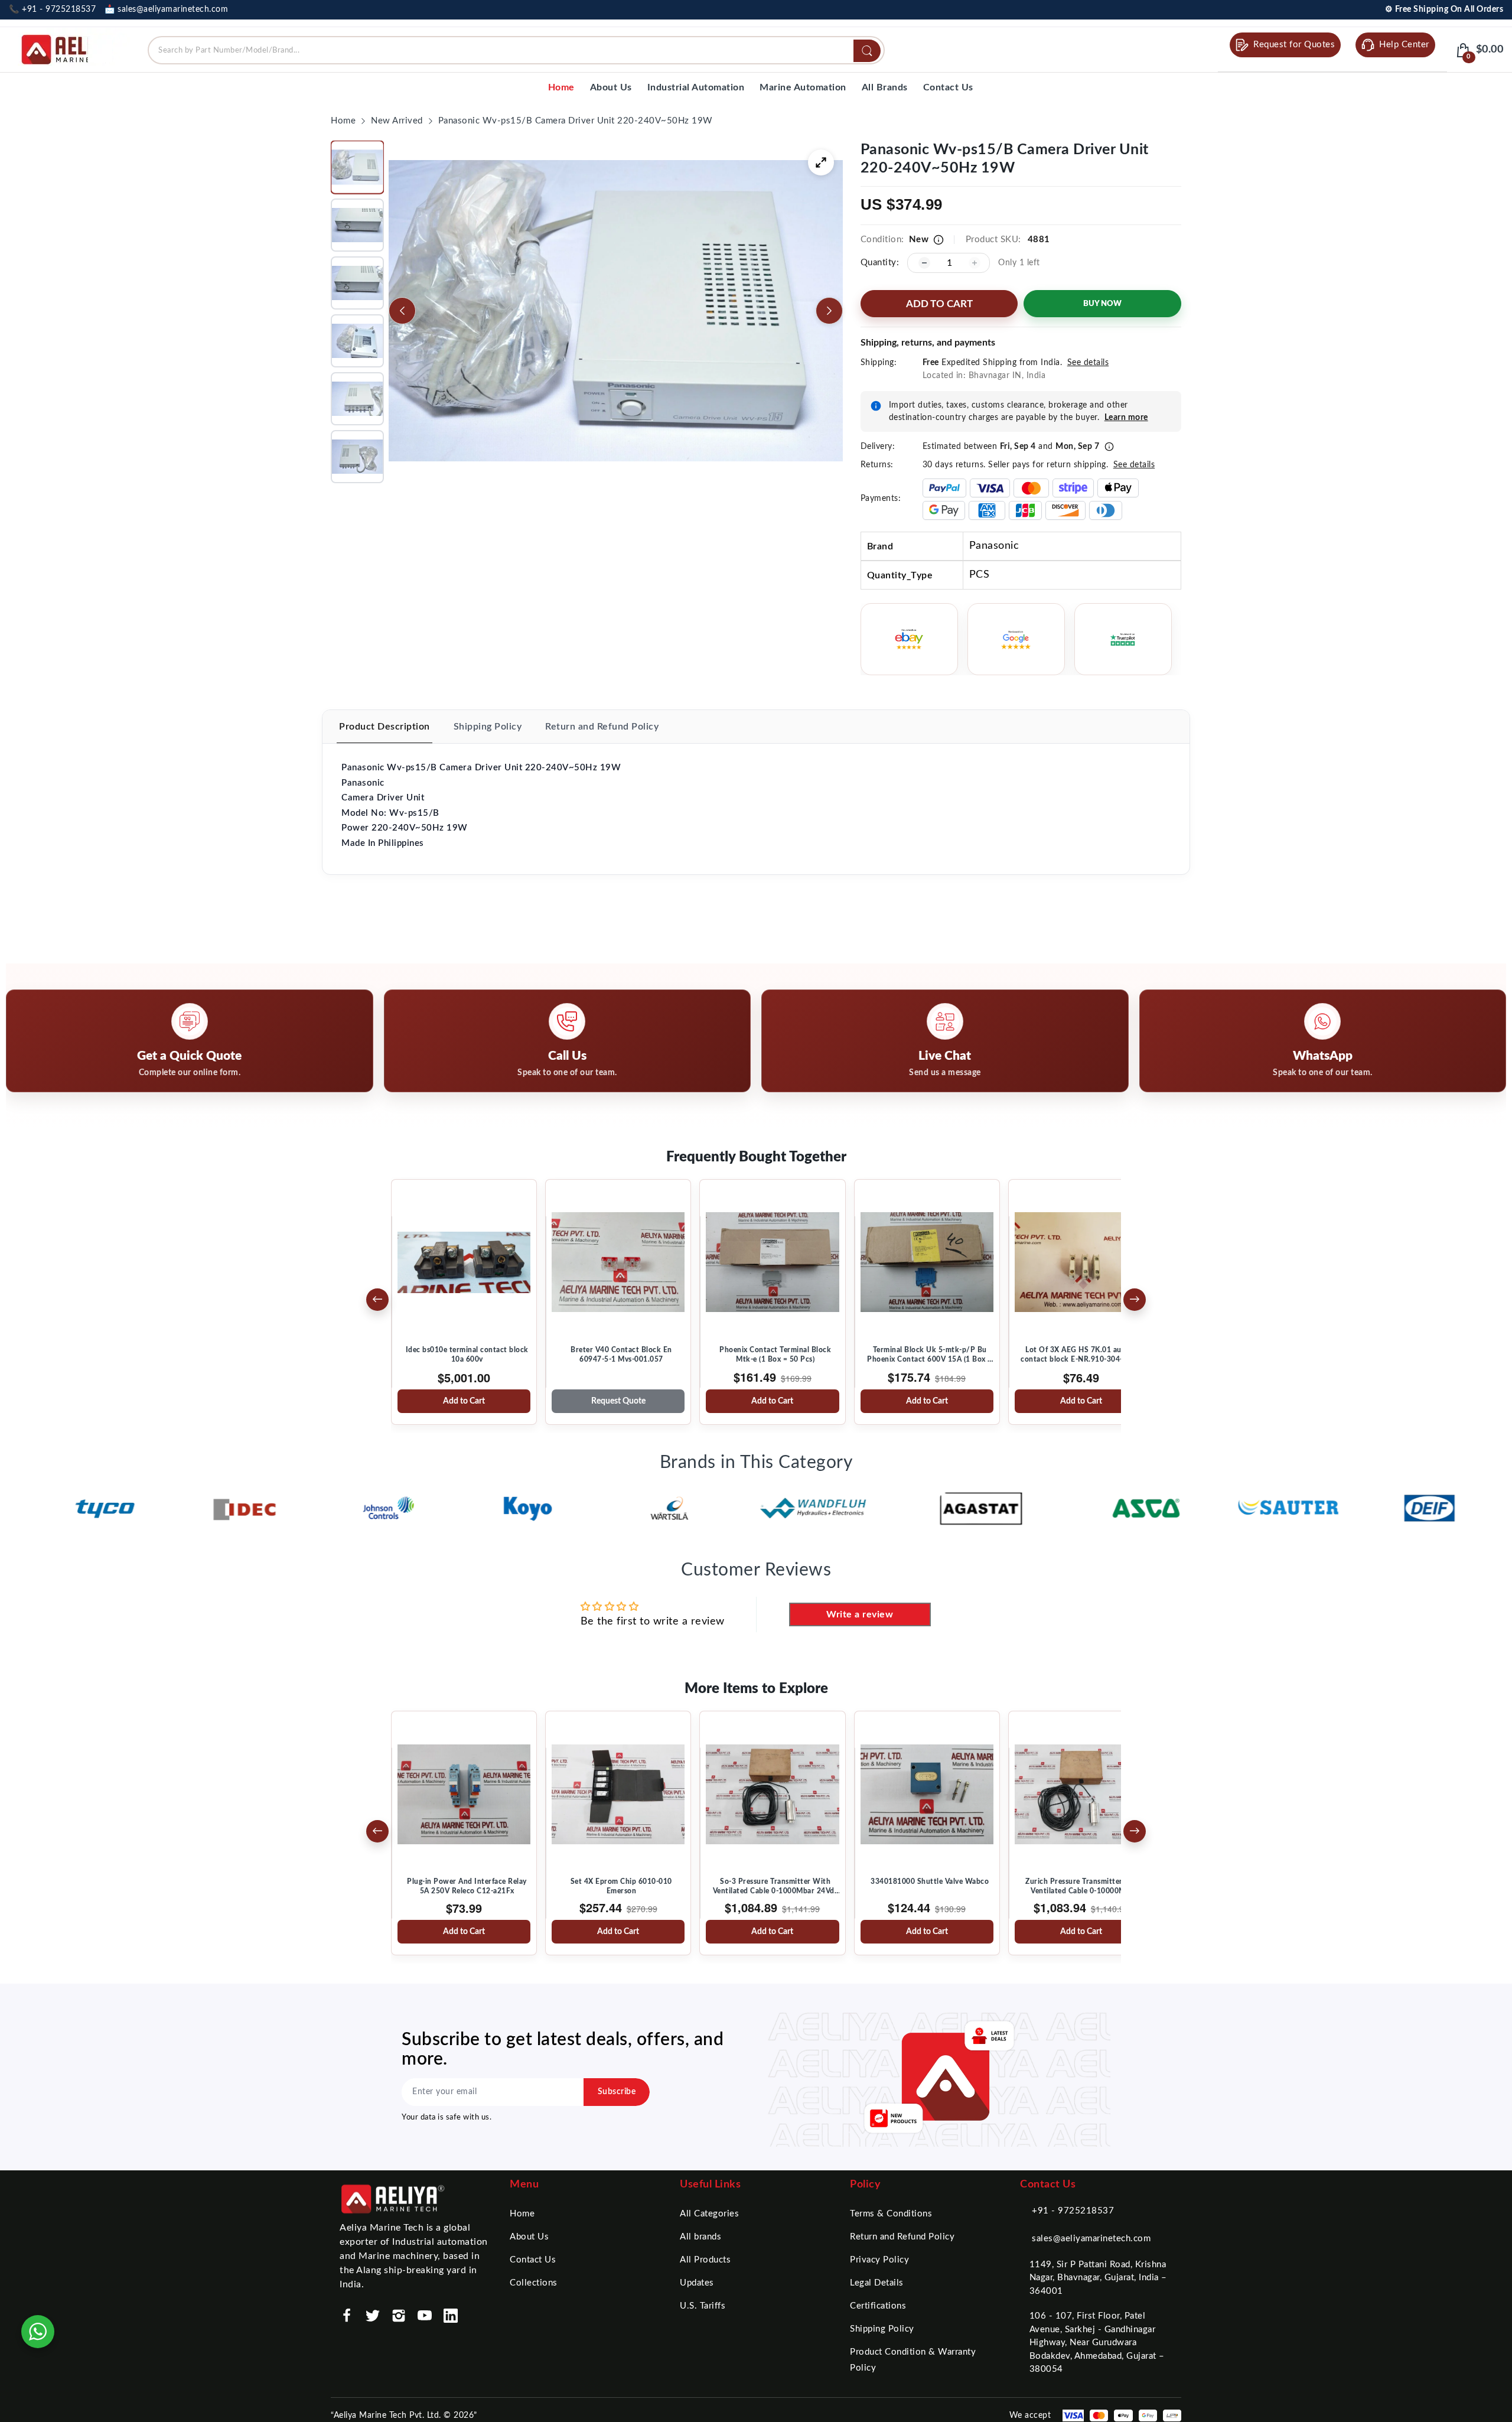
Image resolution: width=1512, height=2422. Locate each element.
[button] (357, 167)
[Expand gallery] (821, 162)
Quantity (879, 263)
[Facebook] (347, 2316)
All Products (705, 2260)
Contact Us (533, 2260)
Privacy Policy (879, 2260)
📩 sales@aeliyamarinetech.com (166, 9)
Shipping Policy (882, 2329)
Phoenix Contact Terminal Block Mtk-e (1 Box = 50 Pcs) (775, 1355)
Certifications (878, 2306)
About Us (529, 2237)
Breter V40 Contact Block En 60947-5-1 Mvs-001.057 (621, 1355)
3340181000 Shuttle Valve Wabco (930, 1881)
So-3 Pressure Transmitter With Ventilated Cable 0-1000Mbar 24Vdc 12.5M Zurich (776, 1887)
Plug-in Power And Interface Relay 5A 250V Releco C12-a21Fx (467, 1886)
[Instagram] (399, 2316)
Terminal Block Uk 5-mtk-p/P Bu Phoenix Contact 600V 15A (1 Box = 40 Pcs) (930, 1355)
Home (522, 2214)
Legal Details (877, 2283)
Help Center (1404, 45)
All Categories (709, 2214)
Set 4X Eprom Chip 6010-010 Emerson (621, 1886)
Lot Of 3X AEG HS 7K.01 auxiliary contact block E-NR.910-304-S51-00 (1084, 1355)
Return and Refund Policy (902, 2237)
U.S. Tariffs (703, 2306)
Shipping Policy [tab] (488, 727)
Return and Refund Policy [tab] (602, 727)
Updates (697, 2283)
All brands (700, 2237)
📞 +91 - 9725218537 (52, 9)
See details (1088, 363)
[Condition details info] (939, 240)
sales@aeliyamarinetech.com (1091, 2239)
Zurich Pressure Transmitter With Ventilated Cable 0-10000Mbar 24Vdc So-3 (1084, 1887)
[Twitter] (373, 2316)
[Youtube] (425, 2316)
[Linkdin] (451, 2316)
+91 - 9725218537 (1073, 2211)
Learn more (1126, 418)
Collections (534, 2283)
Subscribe (617, 2092)
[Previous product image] (402, 311)
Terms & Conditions (891, 2214)
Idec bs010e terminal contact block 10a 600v (467, 1355)
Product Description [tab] (384, 727)
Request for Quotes (1294, 45)
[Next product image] (829, 311)
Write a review (860, 1614)
